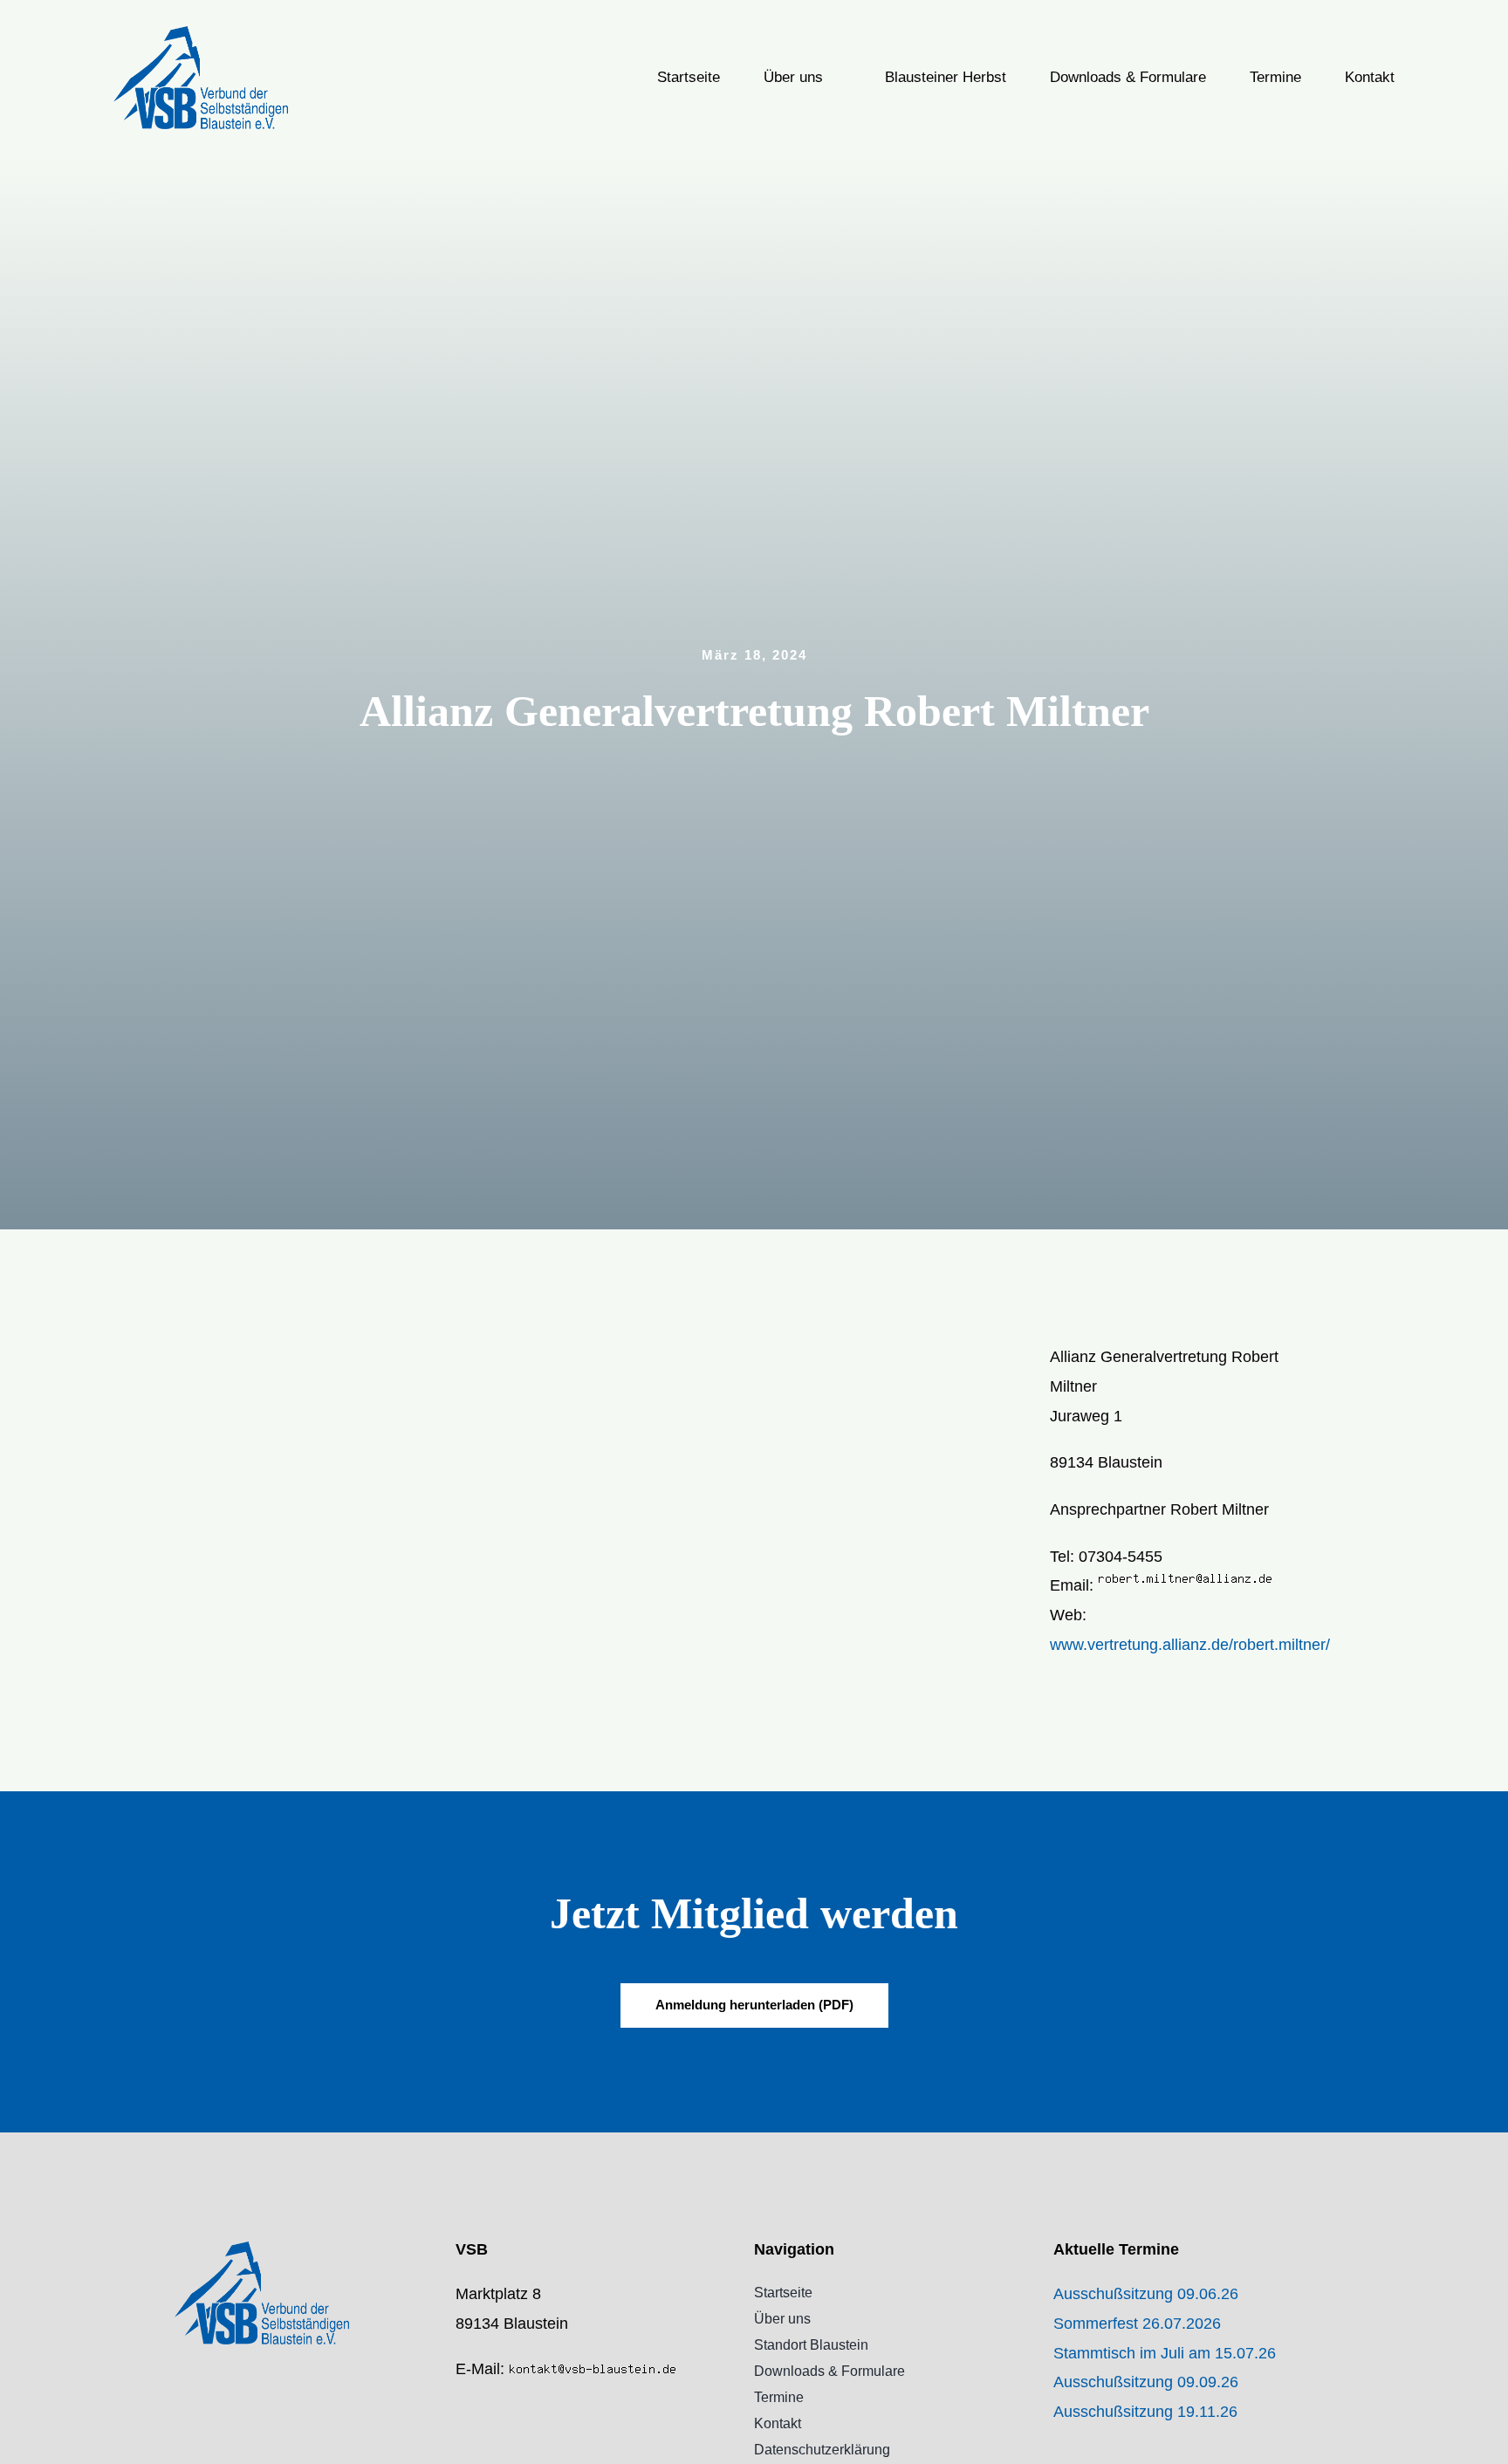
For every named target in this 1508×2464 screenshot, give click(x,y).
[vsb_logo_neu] (201, 34)
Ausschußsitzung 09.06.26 (1146, 2294)
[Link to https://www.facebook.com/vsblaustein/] (461, 2406)
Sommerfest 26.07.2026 (1137, 2324)
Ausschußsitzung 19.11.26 (1145, 2412)
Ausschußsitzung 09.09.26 (1146, 2382)
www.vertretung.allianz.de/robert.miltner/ (1190, 1645)
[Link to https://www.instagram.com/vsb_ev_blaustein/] (461, 2442)
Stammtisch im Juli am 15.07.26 (1165, 2353)
